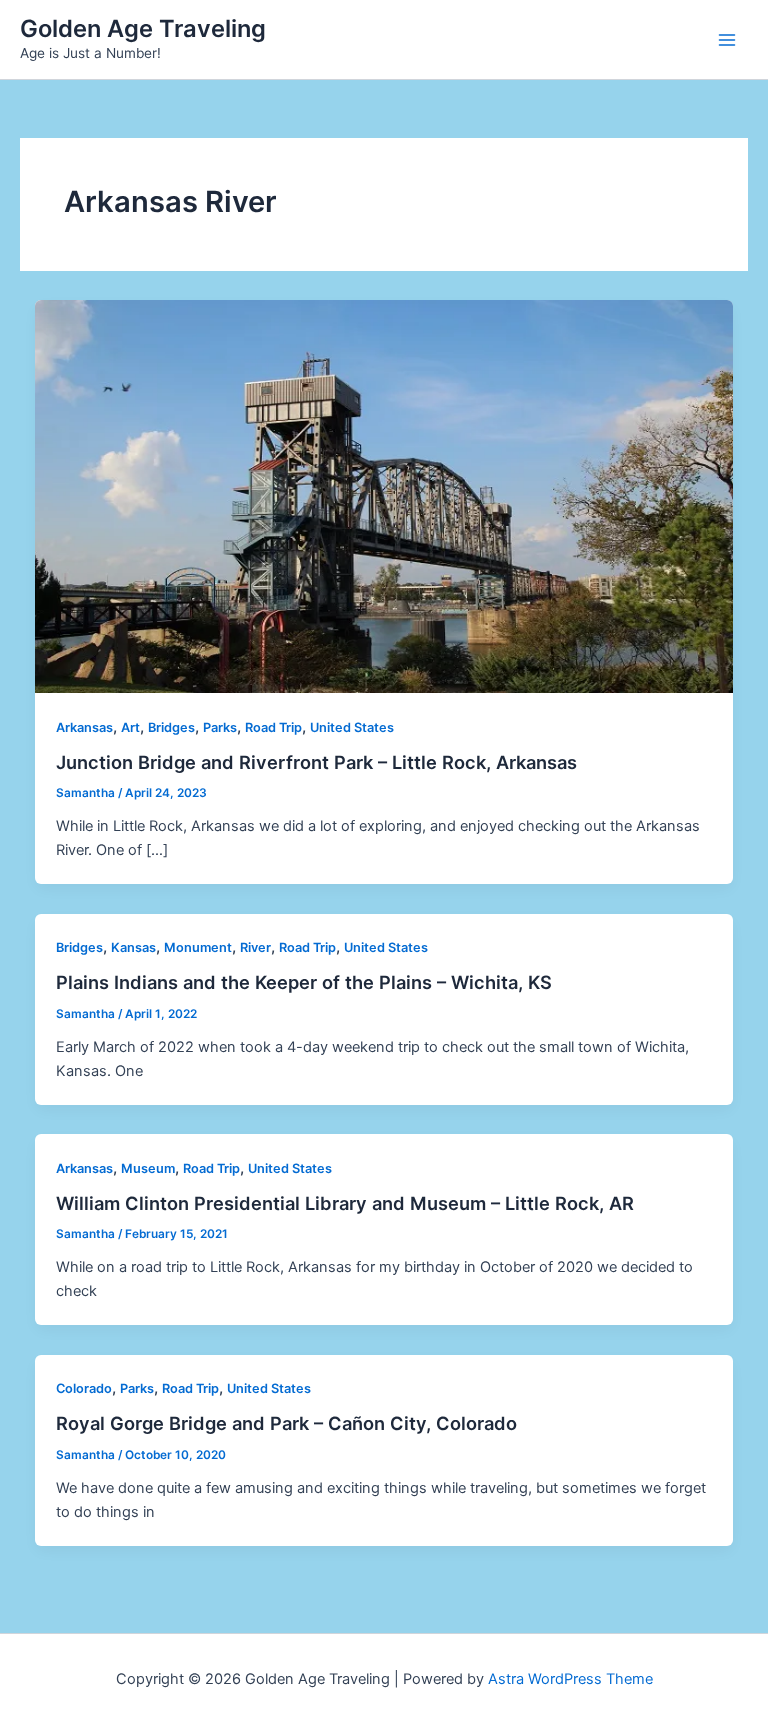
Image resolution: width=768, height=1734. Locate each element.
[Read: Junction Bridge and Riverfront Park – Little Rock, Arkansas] (384, 495)
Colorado (84, 1388)
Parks (220, 727)
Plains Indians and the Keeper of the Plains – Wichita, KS (304, 982)
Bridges (171, 727)
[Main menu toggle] (727, 40)
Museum (148, 1168)
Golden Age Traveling (143, 28)
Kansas (133, 947)
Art (130, 727)
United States (352, 727)
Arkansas (84, 727)
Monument (198, 947)
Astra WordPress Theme (570, 1679)
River (255, 947)
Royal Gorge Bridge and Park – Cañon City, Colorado (286, 1423)
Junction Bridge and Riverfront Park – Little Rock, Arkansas (316, 762)
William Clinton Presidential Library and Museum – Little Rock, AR (345, 1203)
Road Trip (273, 727)
